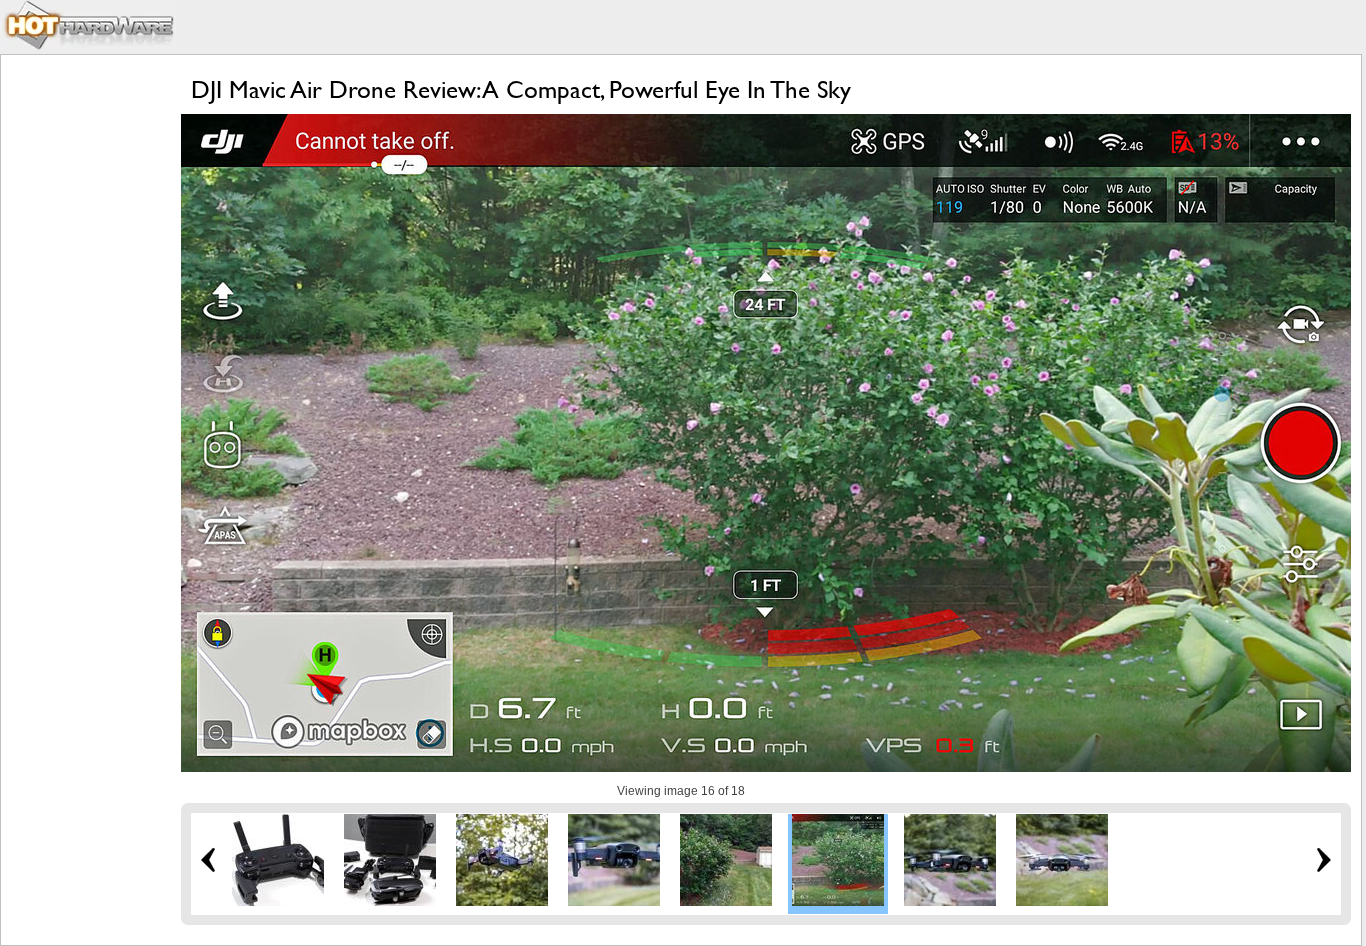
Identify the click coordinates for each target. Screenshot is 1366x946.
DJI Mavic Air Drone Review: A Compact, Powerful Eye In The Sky (521, 89)
